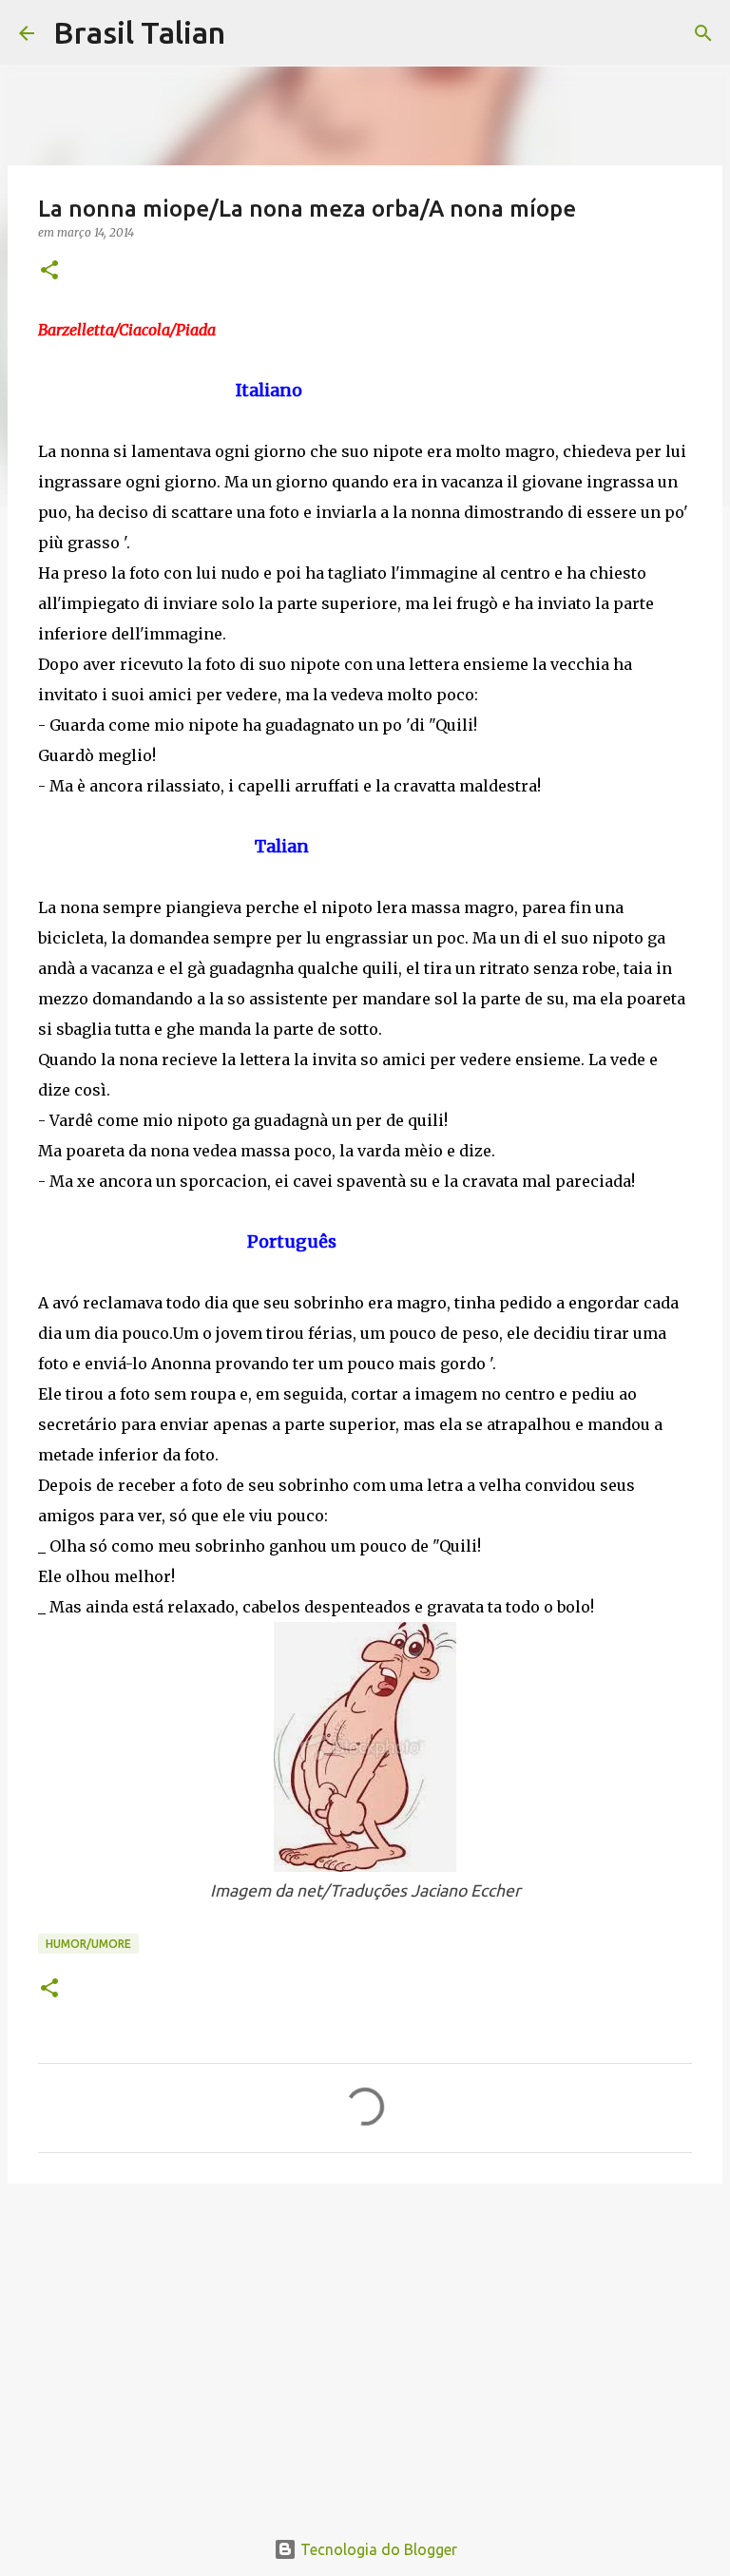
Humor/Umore (88, 1944)
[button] (49, 271)
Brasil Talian (139, 32)
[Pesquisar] (252, 33)
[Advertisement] (365, 2345)
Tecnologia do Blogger (377, 2549)
